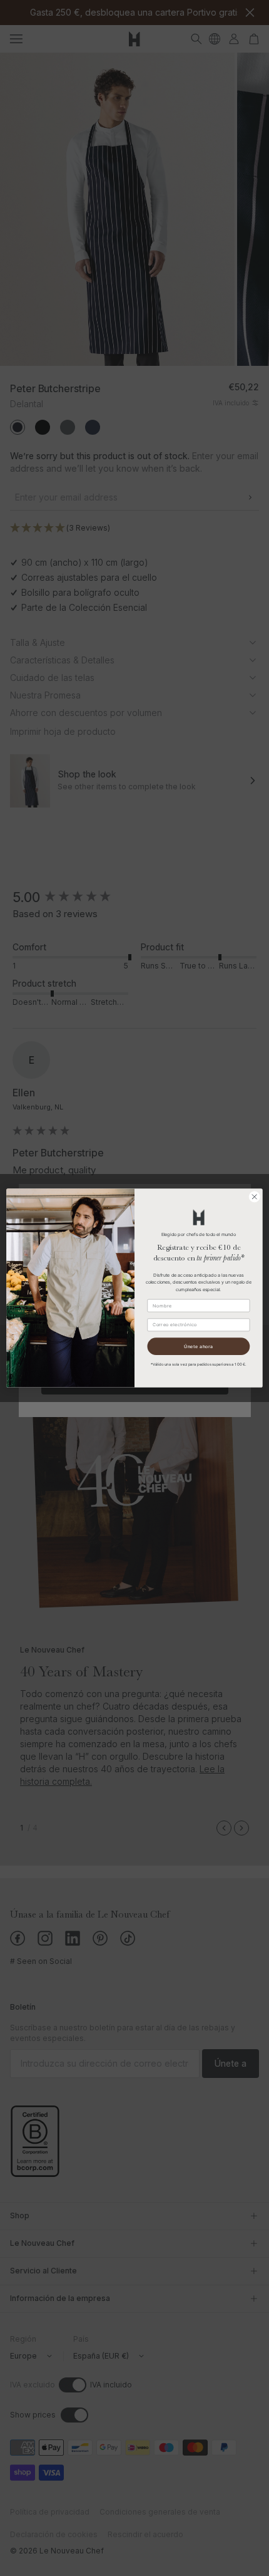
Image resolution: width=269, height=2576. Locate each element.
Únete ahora (199, 1346)
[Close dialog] (255, 1197)
